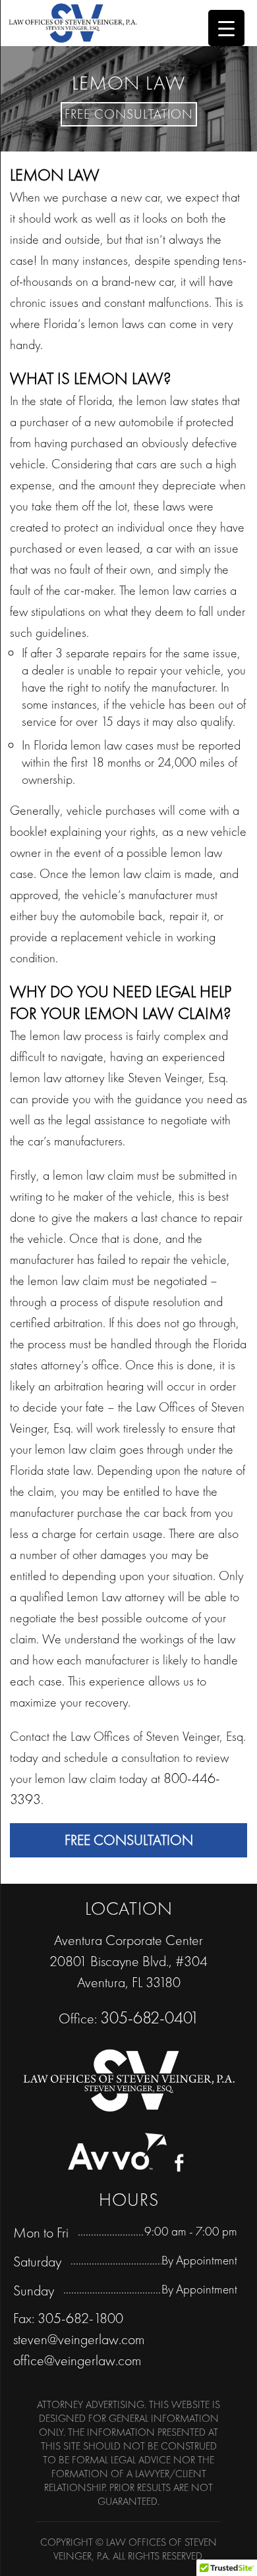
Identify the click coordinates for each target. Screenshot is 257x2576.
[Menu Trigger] (226, 28)
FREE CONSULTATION (129, 1840)
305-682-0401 (150, 2017)
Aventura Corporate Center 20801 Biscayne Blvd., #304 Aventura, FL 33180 (128, 1961)
